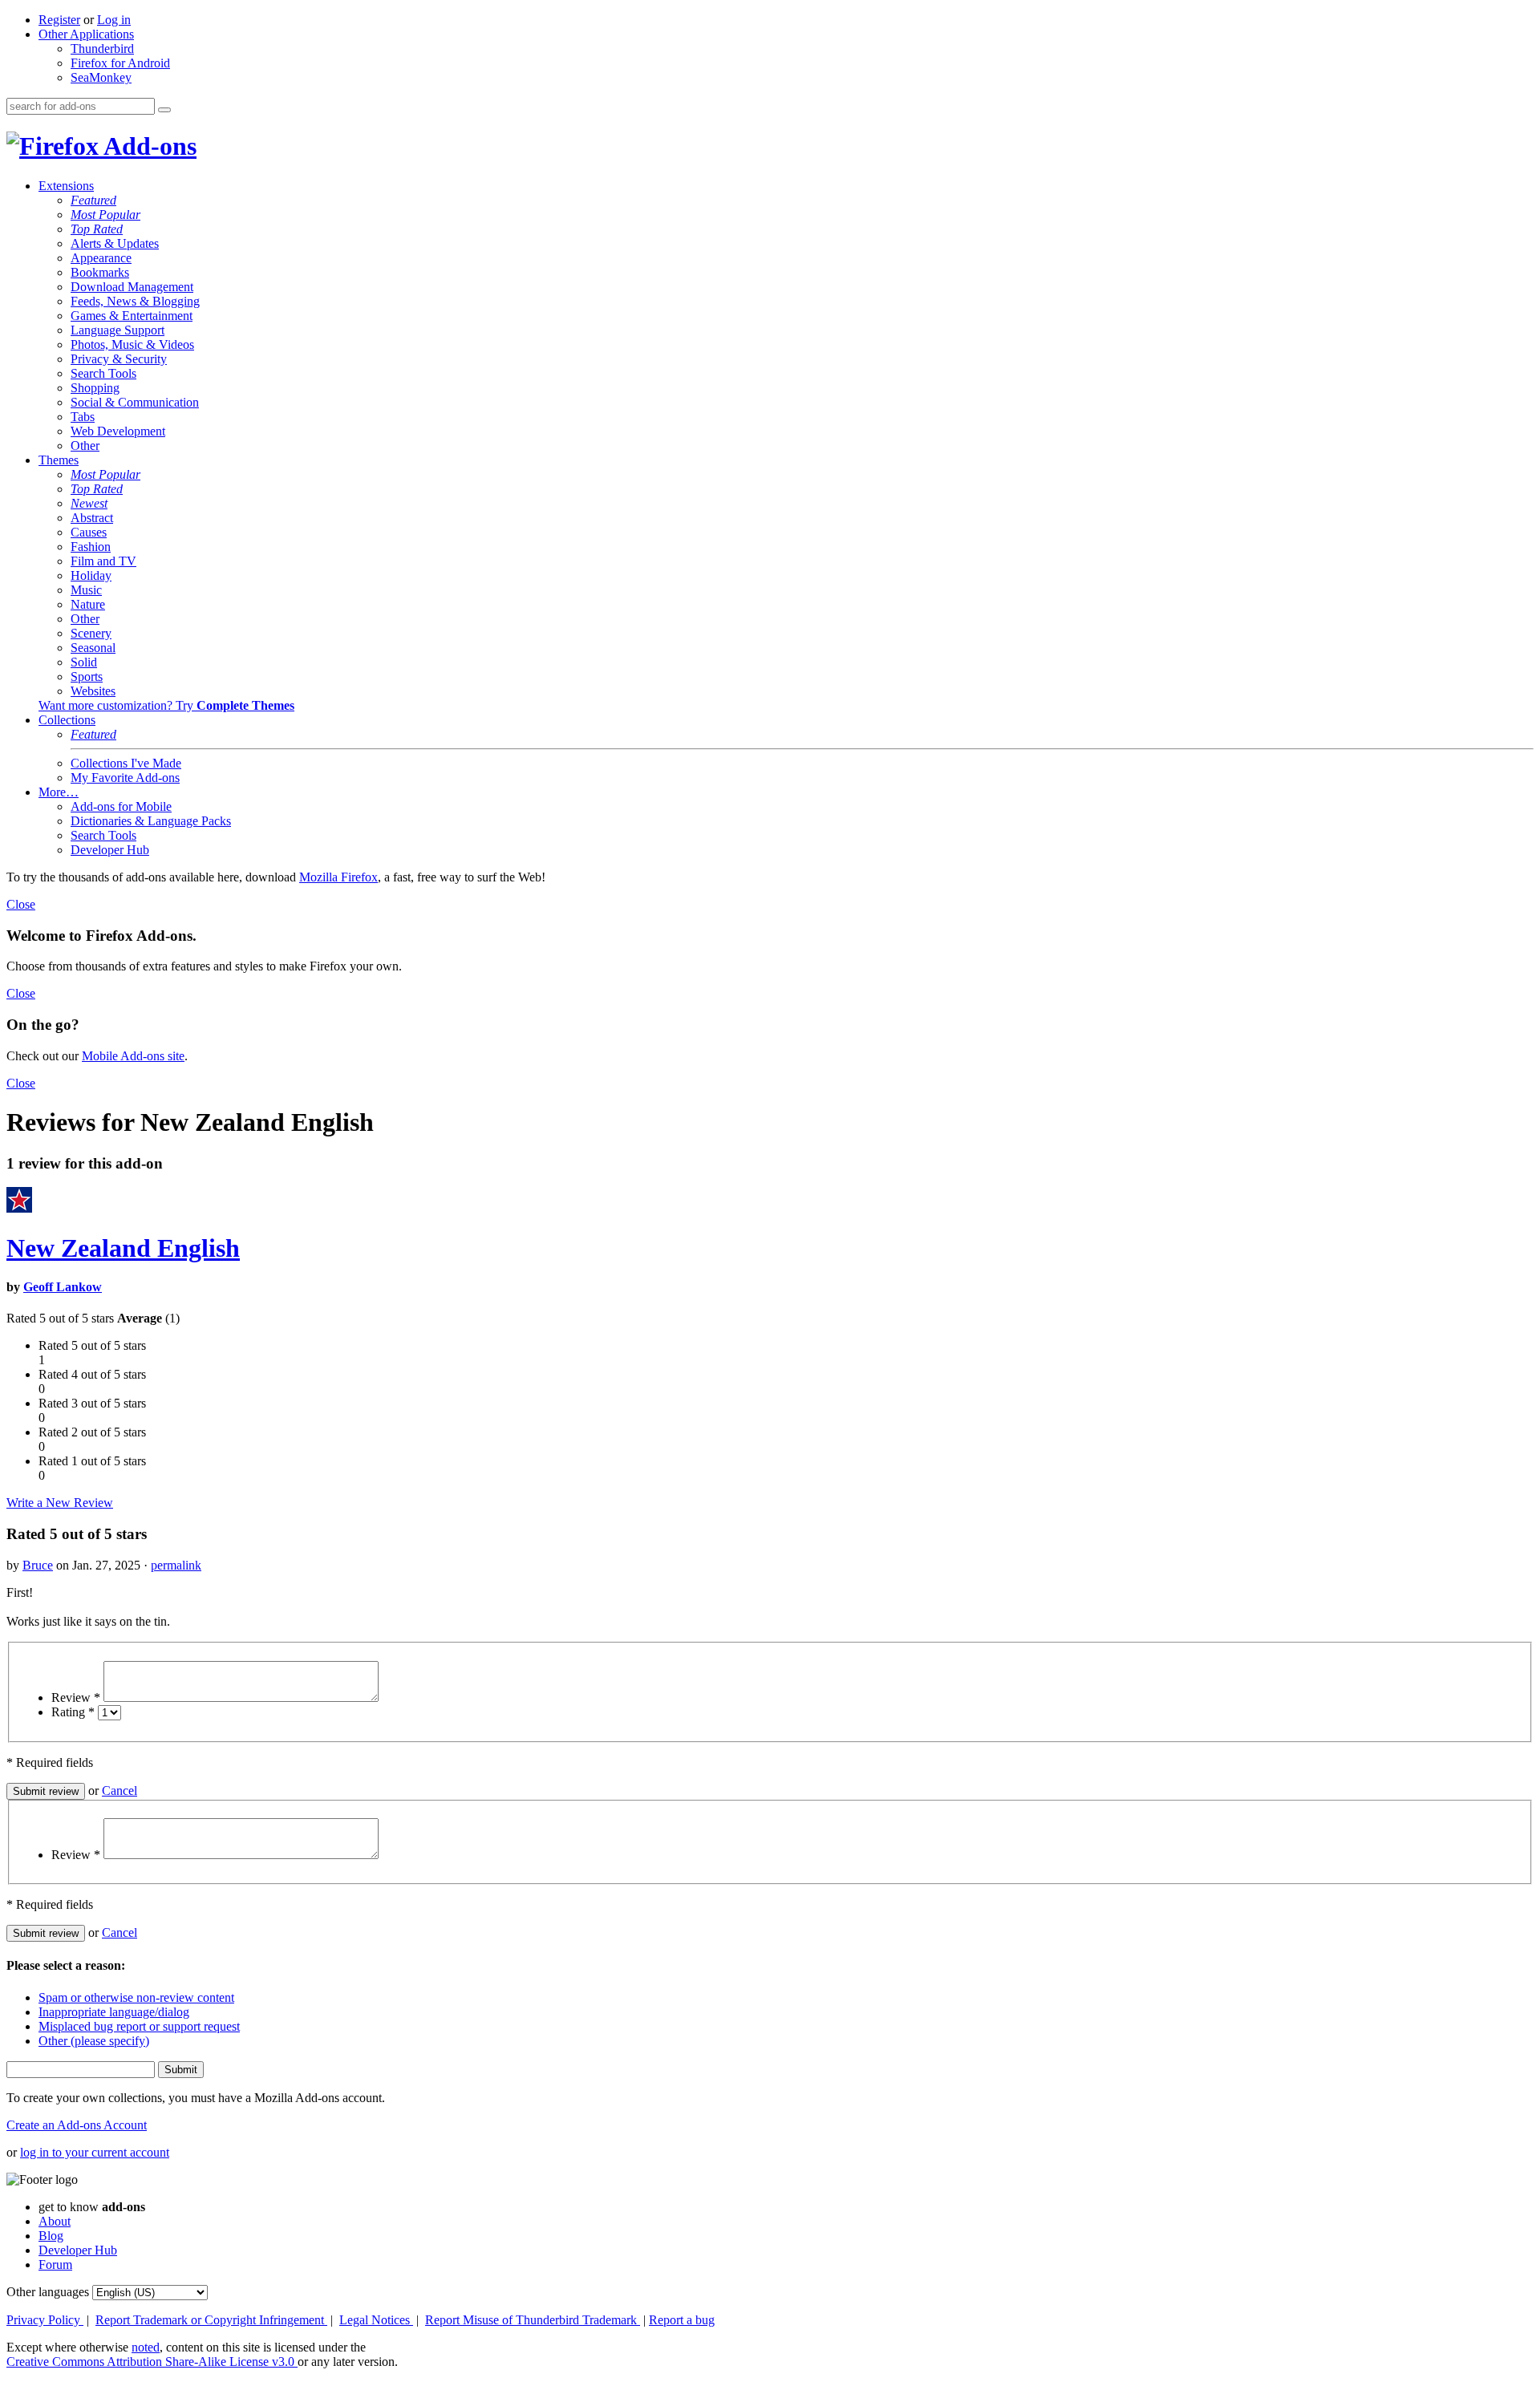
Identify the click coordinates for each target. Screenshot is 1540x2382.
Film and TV (103, 561)
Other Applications (86, 34)
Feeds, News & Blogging (135, 301)
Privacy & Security (119, 359)
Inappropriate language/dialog (114, 2012)
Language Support (118, 330)
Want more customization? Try (166, 705)
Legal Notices (376, 2320)
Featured (93, 200)
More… (59, 792)
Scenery (91, 633)
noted (146, 2347)
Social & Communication (135, 402)
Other (85, 446)
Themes (59, 460)
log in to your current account (95, 2152)
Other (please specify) (94, 2041)
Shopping (95, 388)
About (55, 2221)
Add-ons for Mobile (121, 806)
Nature (88, 604)
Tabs (83, 417)
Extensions (66, 186)
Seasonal (93, 648)
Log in (114, 20)
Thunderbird (102, 49)
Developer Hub (110, 850)
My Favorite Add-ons (125, 778)
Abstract (92, 518)
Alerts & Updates (115, 243)
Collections (67, 720)
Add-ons (148, 146)
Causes (89, 532)
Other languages (48, 2292)
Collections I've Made (126, 763)
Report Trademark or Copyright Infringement (211, 2320)
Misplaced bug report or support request (139, 2026)
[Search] (164, 110)
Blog (51, 2236)
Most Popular (105, 215)
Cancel (120, 1791)
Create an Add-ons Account (77, 2125)
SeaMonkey (101, 77)
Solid (84, 662)
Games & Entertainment (132, 316)
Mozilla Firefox (338, 877)
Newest (89, 503)
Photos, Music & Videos (132, 344)
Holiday (91, 575)
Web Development (118, 431)
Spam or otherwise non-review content (136, 1997)
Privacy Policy (45, 2320)
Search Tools (103, 373)
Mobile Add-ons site (133, 1056)
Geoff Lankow (63, 1287)
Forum (55, 2265)
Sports (87, 677)
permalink (176, 1565)
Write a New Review (60, 1503)
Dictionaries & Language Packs (151, 821)
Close (21, 904)
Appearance (101, 258)
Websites (93, 691)
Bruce (38, 1565)
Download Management (132, 287)
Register (59, 20)
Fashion (91, 547)
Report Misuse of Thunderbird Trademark (533, 2320)
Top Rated (97, 229)
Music (86, 590)
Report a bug (682, 2320)
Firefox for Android (120, 63)
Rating (73, 1712)
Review (76, 1697)
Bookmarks (100, 272)
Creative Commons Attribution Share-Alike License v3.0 (152, 2362)
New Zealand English (123, 1248)
